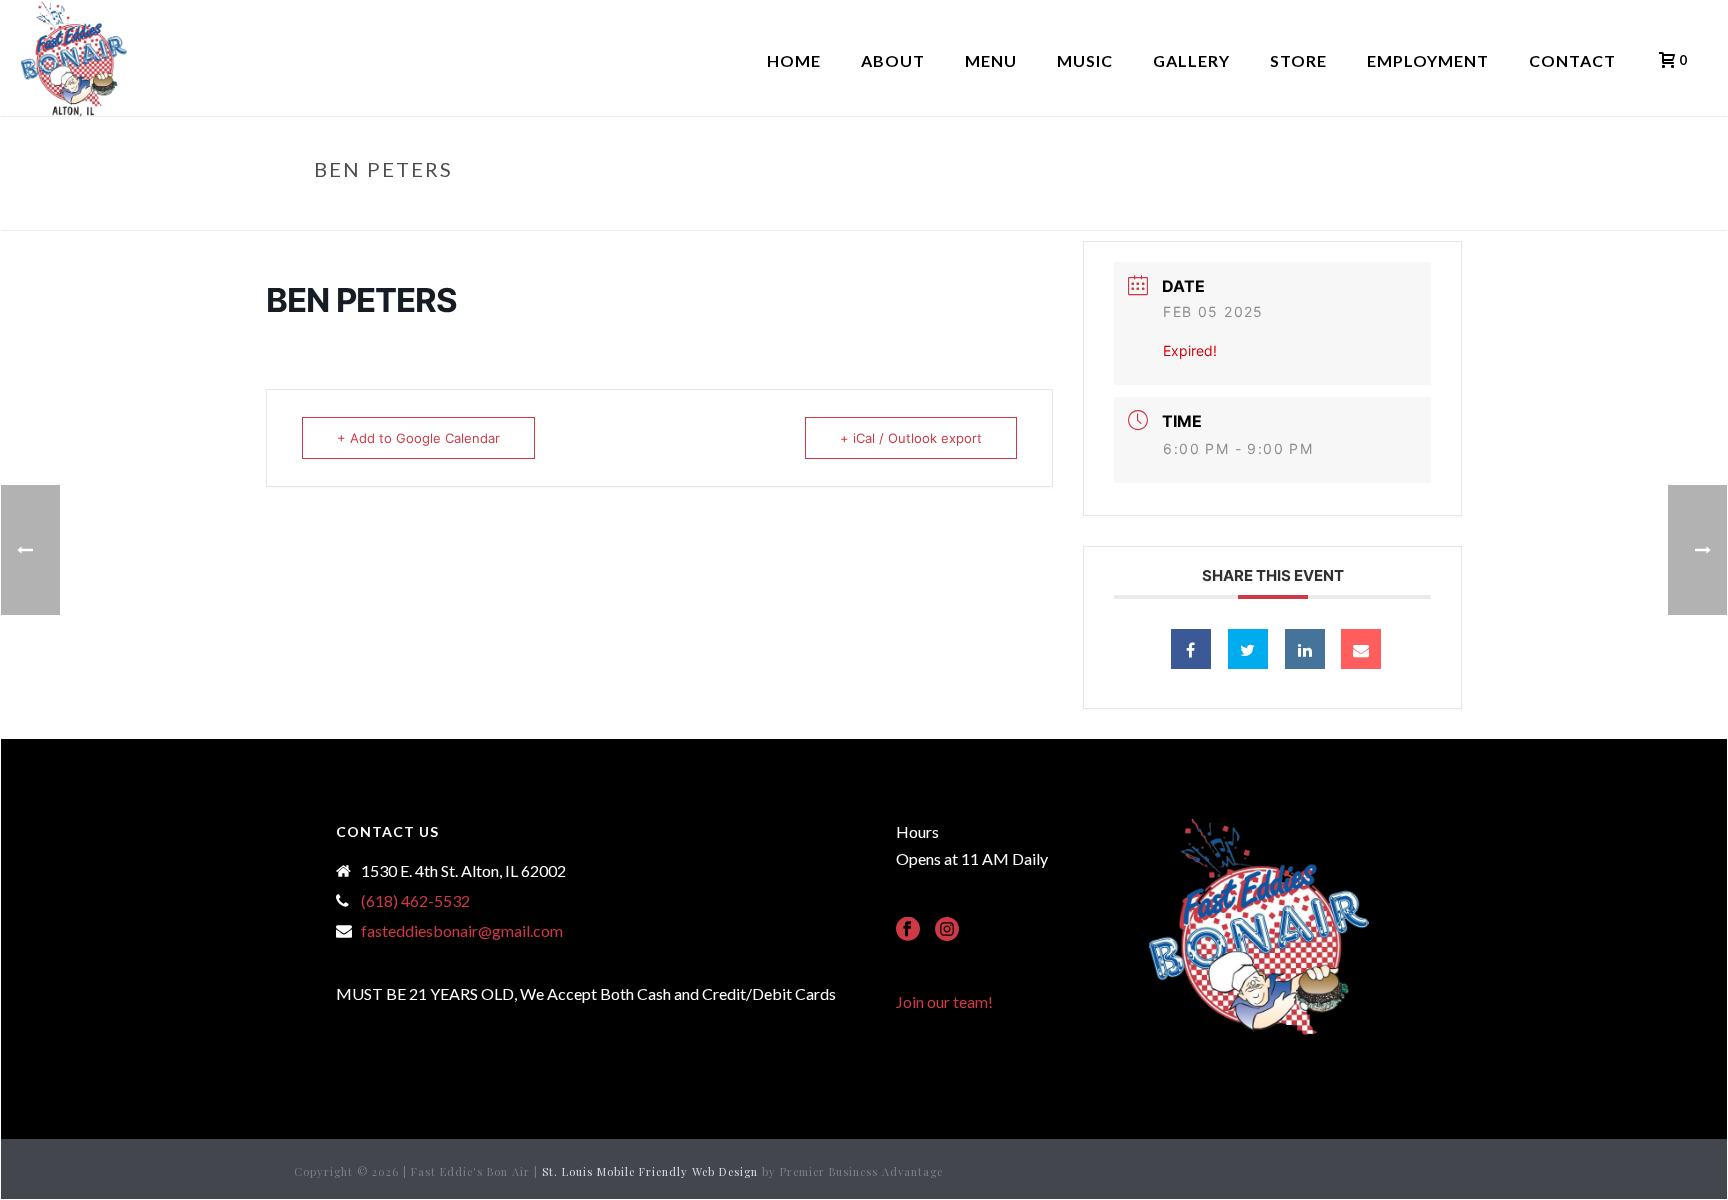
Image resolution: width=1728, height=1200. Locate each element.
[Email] (1361, 649)
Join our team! (944, 1001)
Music (1085, 60)
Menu (991, 60)
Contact (1572, 60)
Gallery (1191, 60)
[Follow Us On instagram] (947, 930)
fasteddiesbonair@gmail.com (462, 931)
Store (1298, 60)
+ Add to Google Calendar (418, 438)
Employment (1428, 60)
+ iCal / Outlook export (911, 438)
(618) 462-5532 (415, 901)
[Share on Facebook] (1191, 649)
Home (794, 60)
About (893, 60)
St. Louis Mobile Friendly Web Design (650, 1171)
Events (1293, 211)
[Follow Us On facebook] (908, 930)
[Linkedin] (1305, 649)
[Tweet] (1248, 649)
